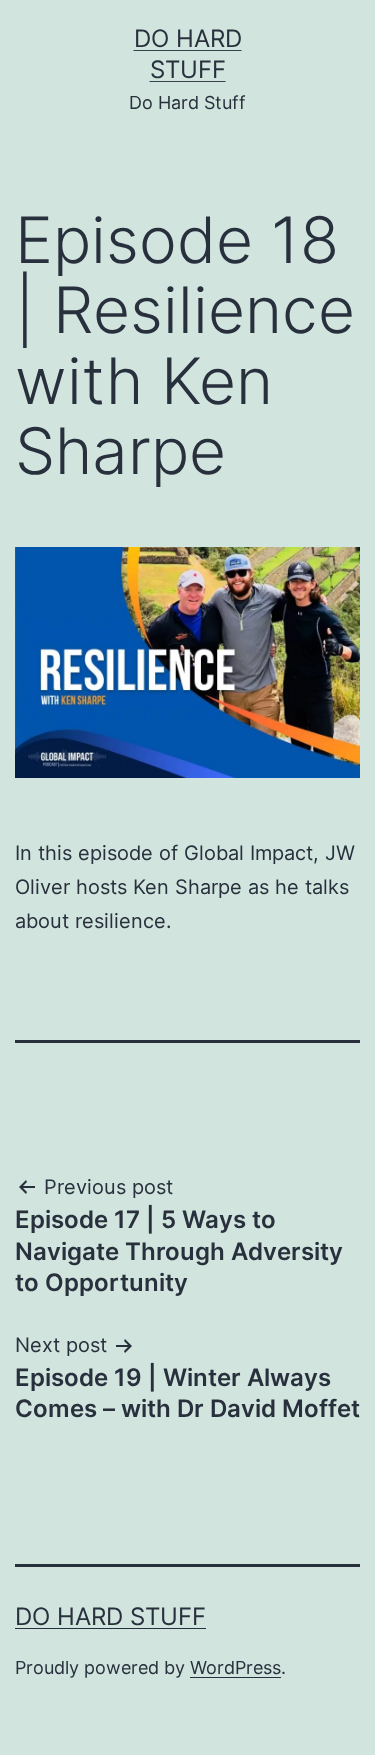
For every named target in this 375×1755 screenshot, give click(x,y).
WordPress (235, 1667)
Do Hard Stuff (110, 1616)
